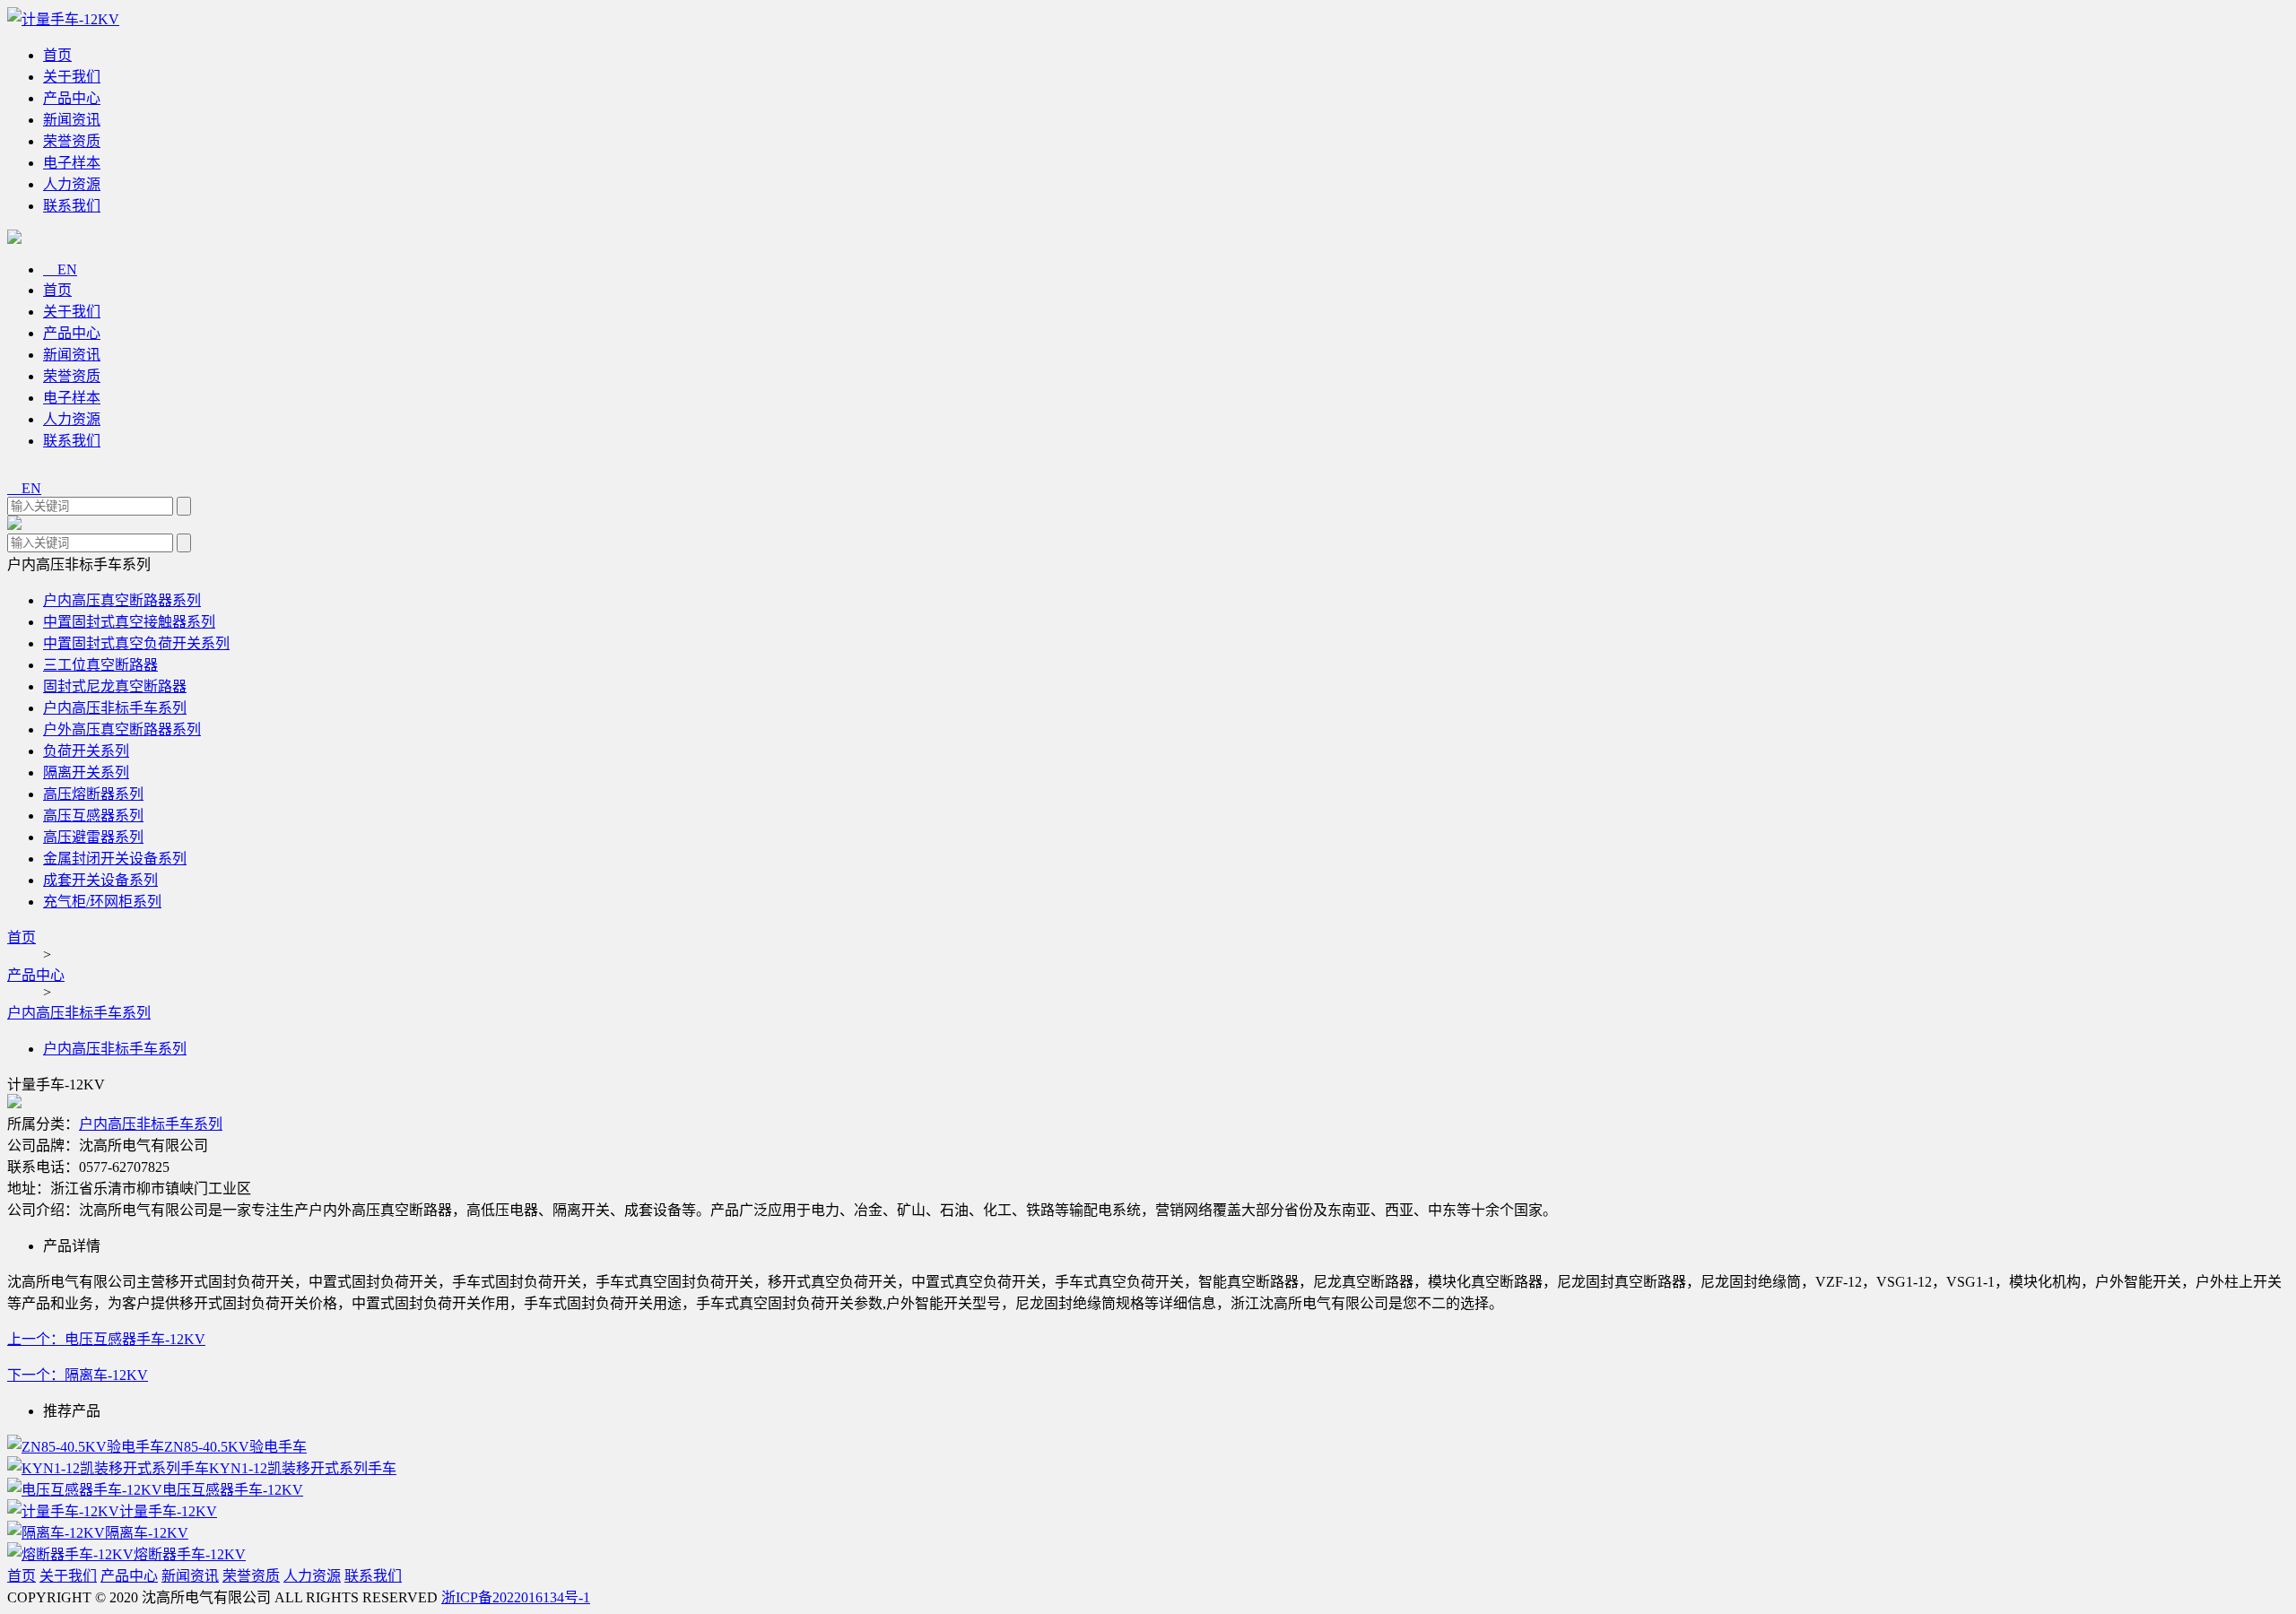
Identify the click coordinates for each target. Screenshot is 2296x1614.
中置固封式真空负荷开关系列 (136, 643)
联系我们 (72, 206)
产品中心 (72, 98)
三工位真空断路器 (100, 665)
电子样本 (72, 163)
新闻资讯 (72, 120)
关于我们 (72, 77)
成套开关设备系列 (100, 880)
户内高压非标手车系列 (115, 708)
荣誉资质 (72, 141)
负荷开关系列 (86, 751)
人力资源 (72, 184)
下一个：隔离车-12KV (78, 1375)
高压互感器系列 (93, 816)
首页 (57, 55)
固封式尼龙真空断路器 (115, 686)
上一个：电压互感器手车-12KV (106, 1339)
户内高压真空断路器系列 (122, 600)
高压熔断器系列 (93, 794)
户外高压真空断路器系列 (122, 729)
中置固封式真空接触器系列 (129, 622)
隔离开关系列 (86, 772)
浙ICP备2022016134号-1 (516, 1597)
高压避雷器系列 (93, 837)
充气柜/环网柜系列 (102, 902)
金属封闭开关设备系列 (115, 859)
